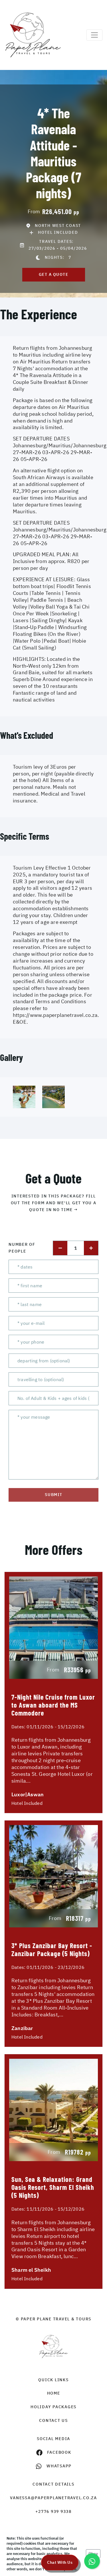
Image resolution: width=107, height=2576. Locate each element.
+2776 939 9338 (53, 2511)
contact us (53, 2420)
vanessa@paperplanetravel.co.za (53, 2498)
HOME (54, 2393)
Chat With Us (60, 2562)
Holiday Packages (53, 2407)
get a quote (54, 274)
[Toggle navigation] (94, 35)
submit (54, 1495)
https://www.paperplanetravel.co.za (55, 1015)
